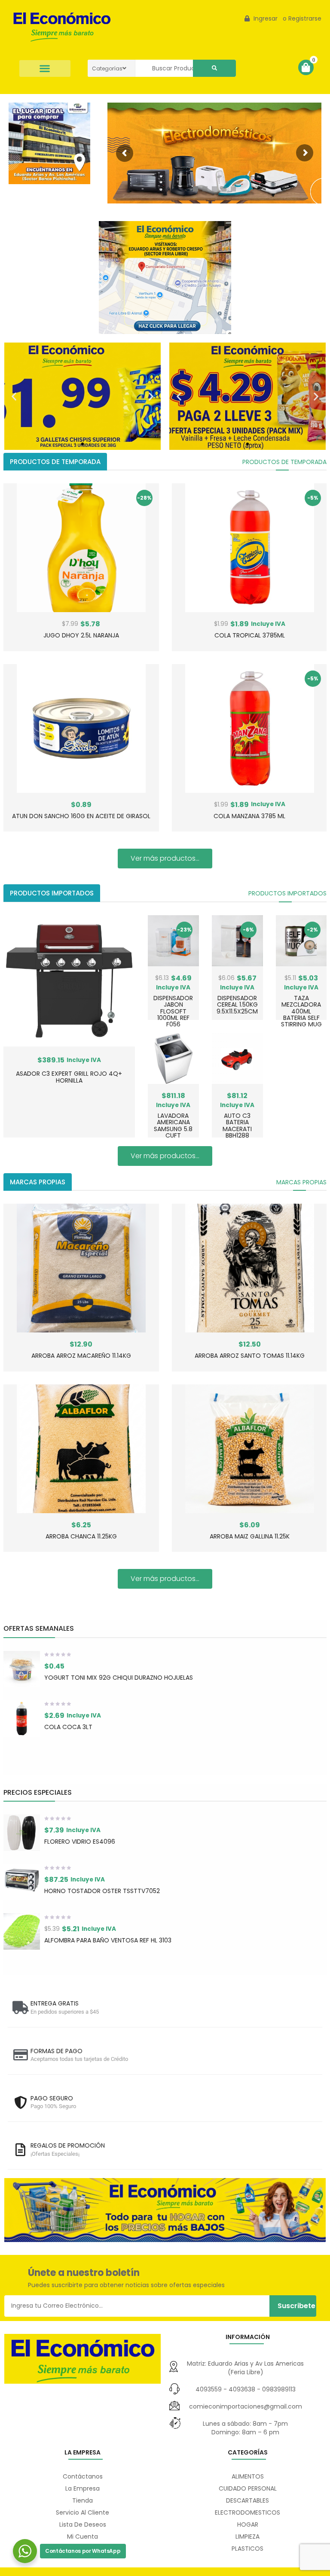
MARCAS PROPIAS (301, 1182)
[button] (45, 68)
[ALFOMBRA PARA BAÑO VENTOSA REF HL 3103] (22, 1931)
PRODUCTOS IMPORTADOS (287, 893)
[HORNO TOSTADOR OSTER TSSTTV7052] (22, 1882)
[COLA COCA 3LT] (22, 1719)
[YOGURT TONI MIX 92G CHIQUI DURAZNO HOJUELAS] (22, 1669)
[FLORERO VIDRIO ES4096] (22, 1833)
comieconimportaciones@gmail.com (246, 2406)
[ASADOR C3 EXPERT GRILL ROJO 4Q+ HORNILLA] (69, 981)
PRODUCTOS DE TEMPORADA (284, 462)
